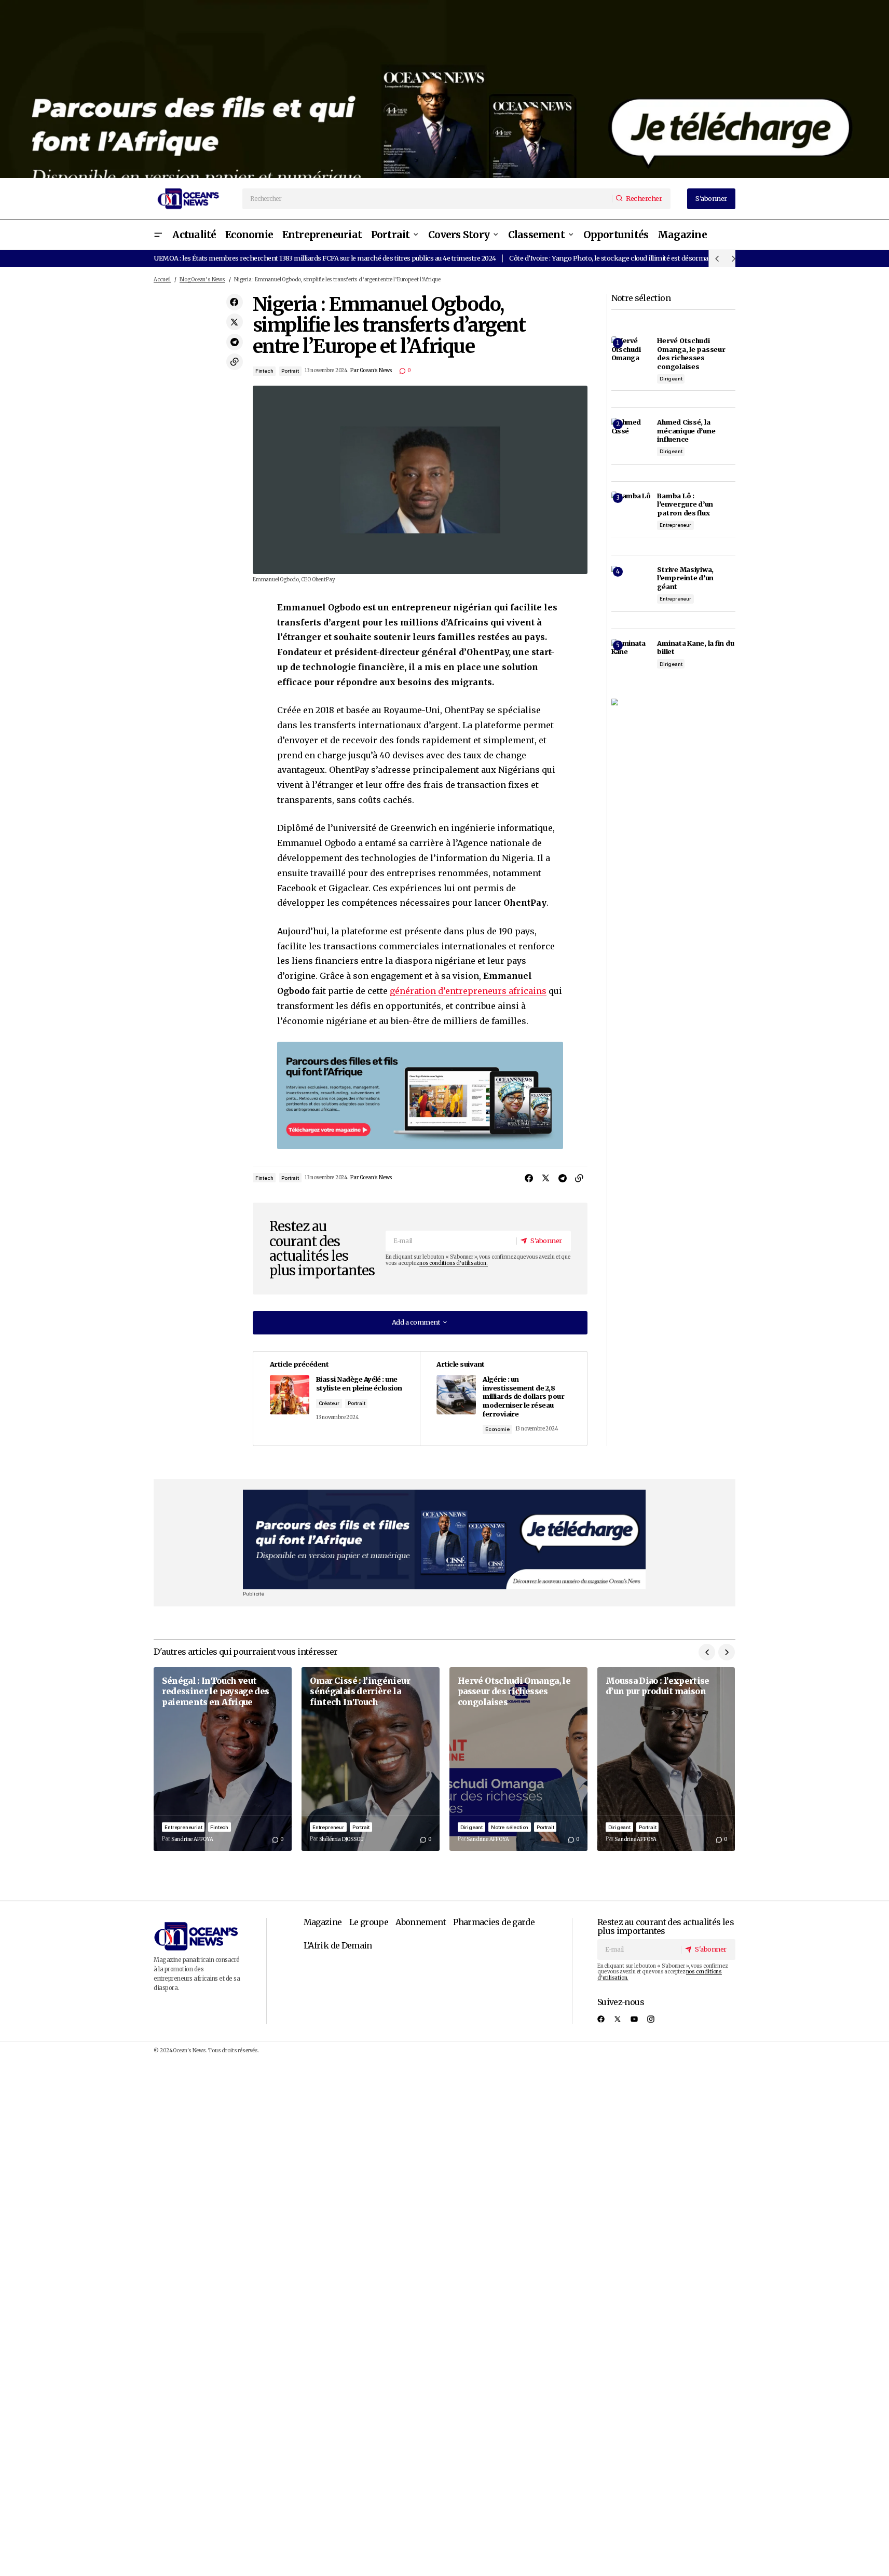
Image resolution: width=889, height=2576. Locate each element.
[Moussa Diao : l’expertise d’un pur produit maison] (666, 1759)
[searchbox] (428, 199)
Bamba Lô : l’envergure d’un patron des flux (685, 504)
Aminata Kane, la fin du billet (695, 648)
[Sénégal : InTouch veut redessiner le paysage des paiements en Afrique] (223, 1759)
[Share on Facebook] (235, 302)
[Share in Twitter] (235, 322)
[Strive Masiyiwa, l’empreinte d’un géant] (631, 585)
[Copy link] (235, 362)
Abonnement (421, 1922)
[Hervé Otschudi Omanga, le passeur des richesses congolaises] (631, 356)
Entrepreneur (675, 525)
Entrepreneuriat (183, 1827)
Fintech (264, 371)
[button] (158, 235)
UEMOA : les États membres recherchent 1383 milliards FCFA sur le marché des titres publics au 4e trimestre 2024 (325, 258)
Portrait (290, 371)
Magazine (323, 1922)
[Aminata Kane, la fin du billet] (631, 659)
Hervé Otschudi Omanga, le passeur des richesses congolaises (691, 353)
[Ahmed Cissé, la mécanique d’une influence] (631, 438)
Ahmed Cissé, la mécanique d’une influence (686, 431)
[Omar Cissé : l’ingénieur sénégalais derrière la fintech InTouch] (371, 1759)
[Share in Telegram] (235, 342)
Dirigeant (671, 379)
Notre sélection (510, 1827)
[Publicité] (445, 89)
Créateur (329, 1403)
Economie (497, 1429)
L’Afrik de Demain (338, 1945)
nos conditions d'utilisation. (453, 1263)
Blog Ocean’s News (202, 280)
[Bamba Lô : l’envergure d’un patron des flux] (631, 511)
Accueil (162, 280)
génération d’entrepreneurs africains (468, 991)
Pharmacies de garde (494, 1922)
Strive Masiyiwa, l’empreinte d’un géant (685, 578)
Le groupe (369, 1922)
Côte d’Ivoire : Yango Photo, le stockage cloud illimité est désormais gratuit (622, 258)
